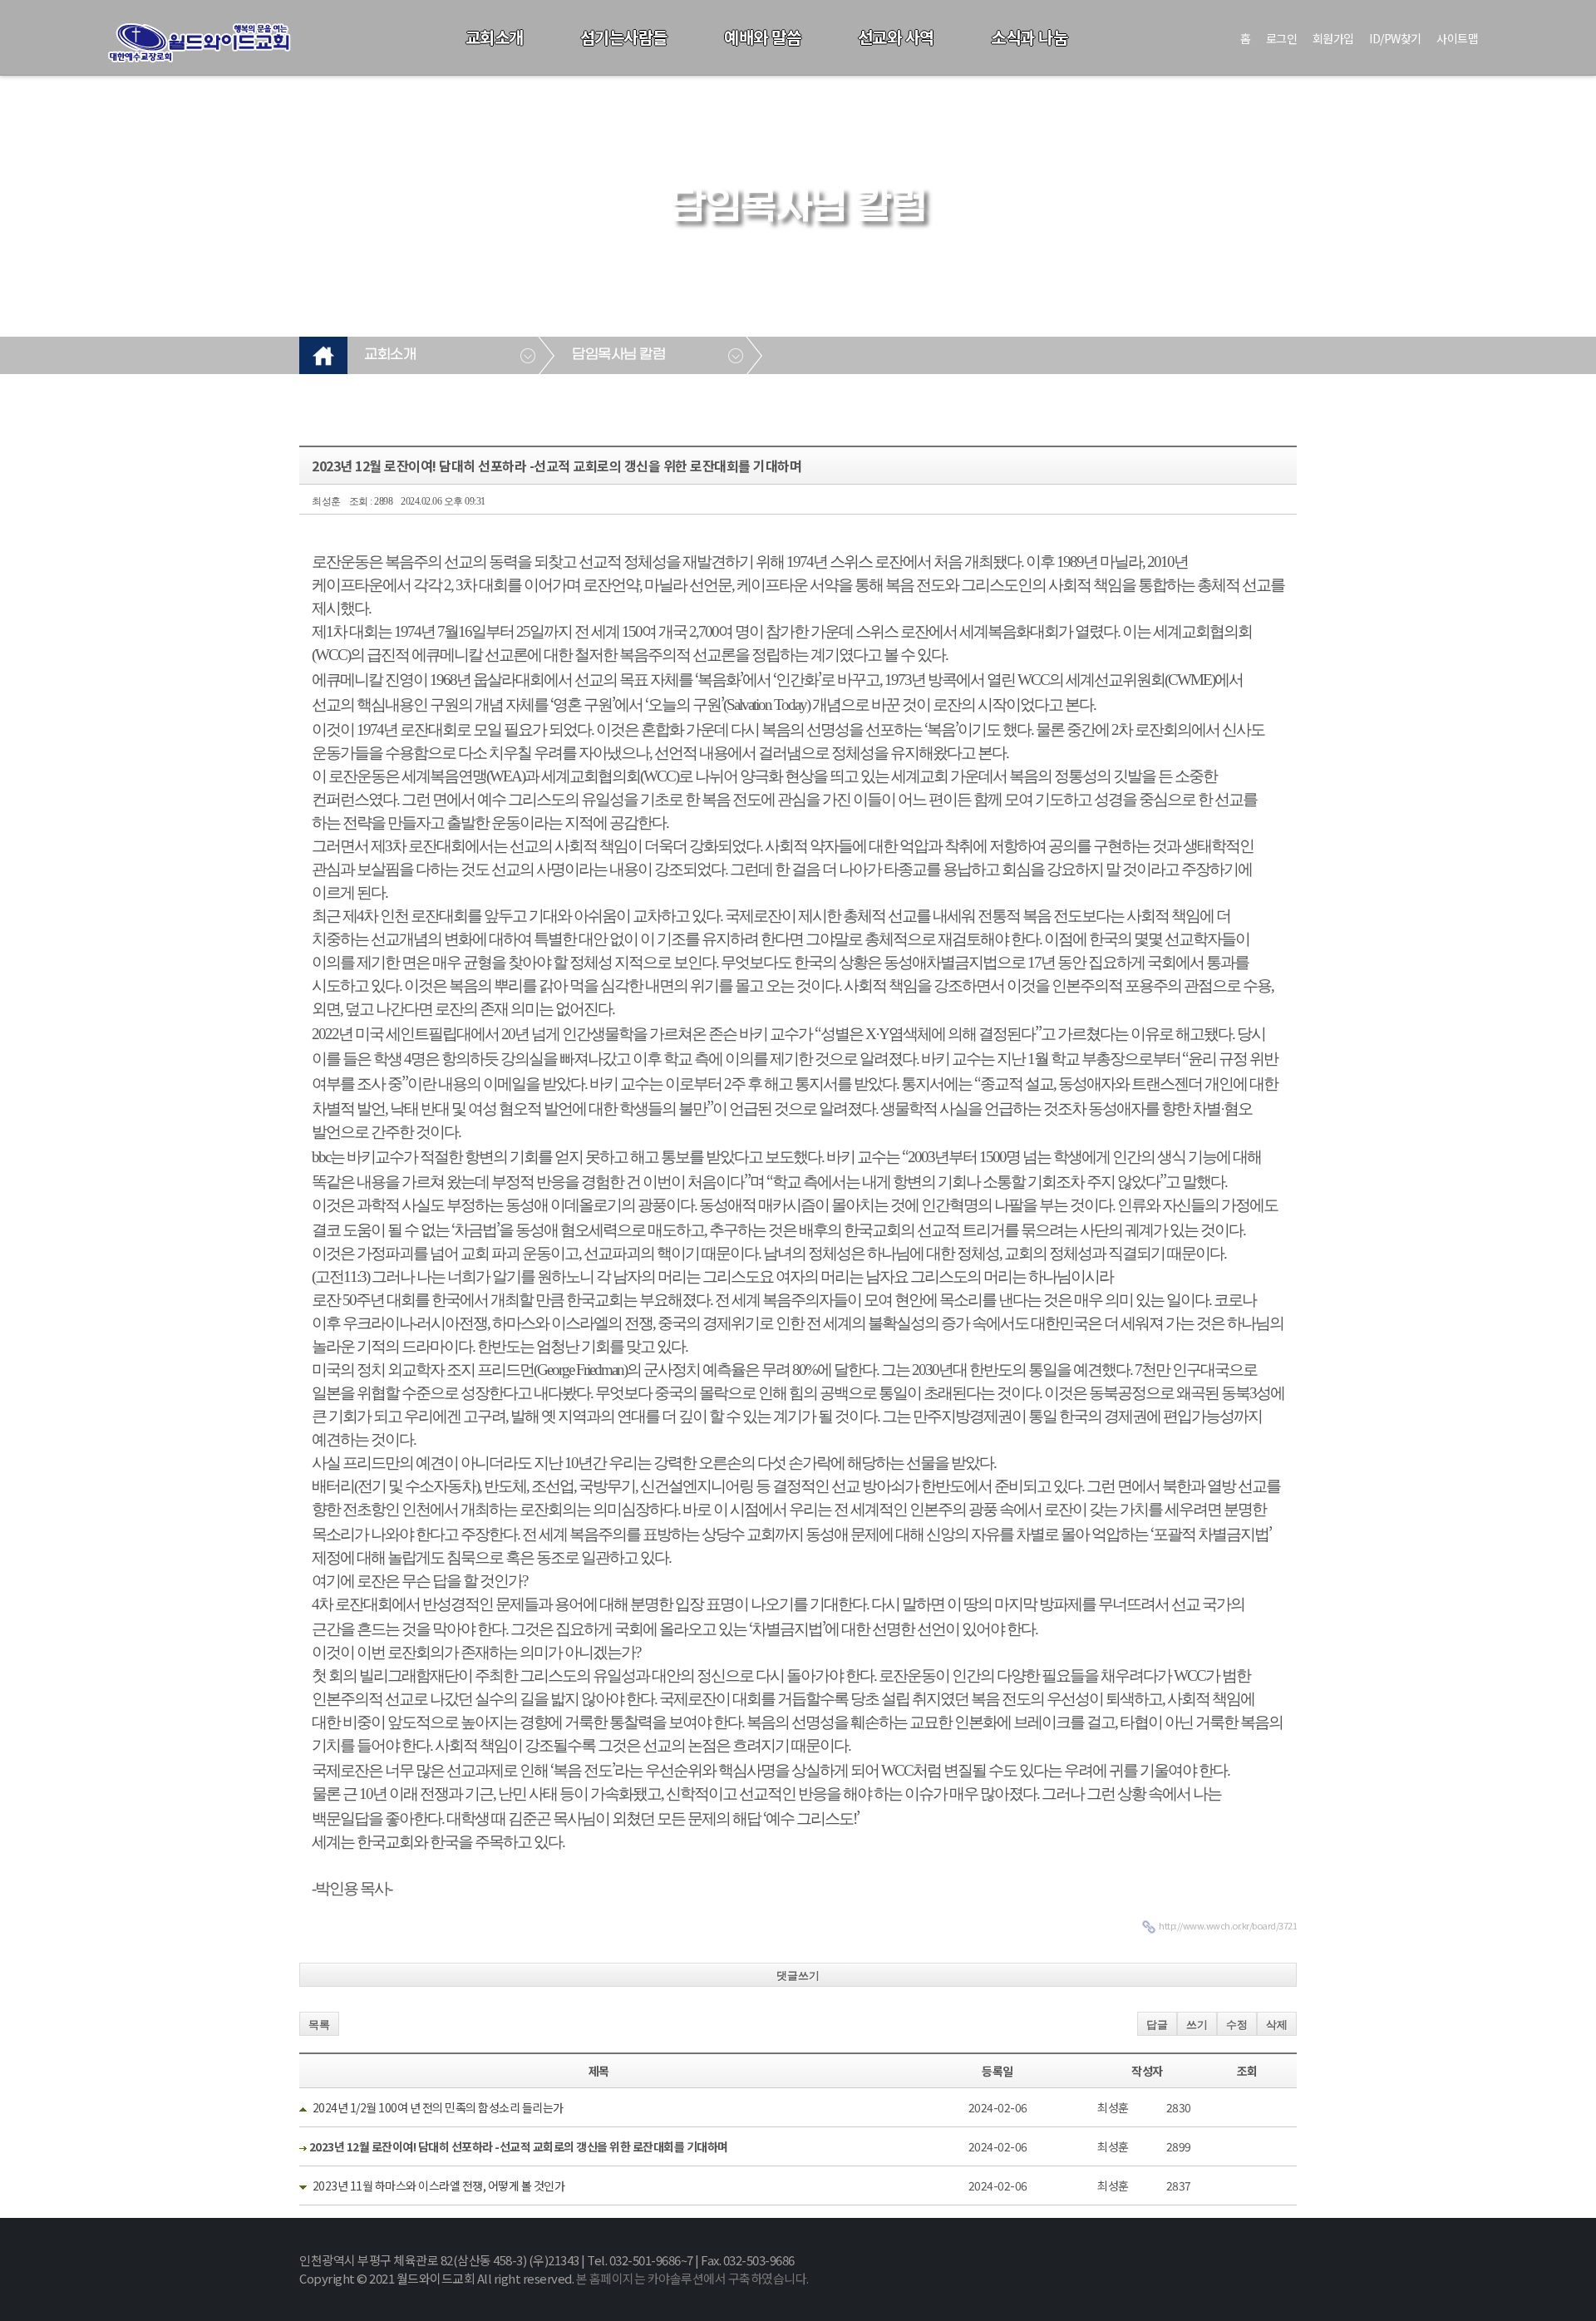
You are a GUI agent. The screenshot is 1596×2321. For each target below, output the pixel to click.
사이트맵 (1457, 38)
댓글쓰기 (798, 1976)
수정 (1237, 2025)
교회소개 (495, 37)
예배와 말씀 (762, 37)
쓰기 (1197, 2025)
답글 (1157, 2025)
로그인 (1282, 38)
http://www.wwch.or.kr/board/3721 (1228, 1925)
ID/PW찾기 (1395, 38)
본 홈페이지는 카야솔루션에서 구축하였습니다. (692, 2278)
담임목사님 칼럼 (618, 355)
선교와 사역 (896, 37)
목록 (319, 2025)
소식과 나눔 (1029, 37)
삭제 (1277, 2025)
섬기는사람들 (624, 37)
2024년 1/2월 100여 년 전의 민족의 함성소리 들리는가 (438, 2107)
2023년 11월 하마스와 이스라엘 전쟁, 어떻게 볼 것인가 (439, 2185)
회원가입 (1333, 38)
